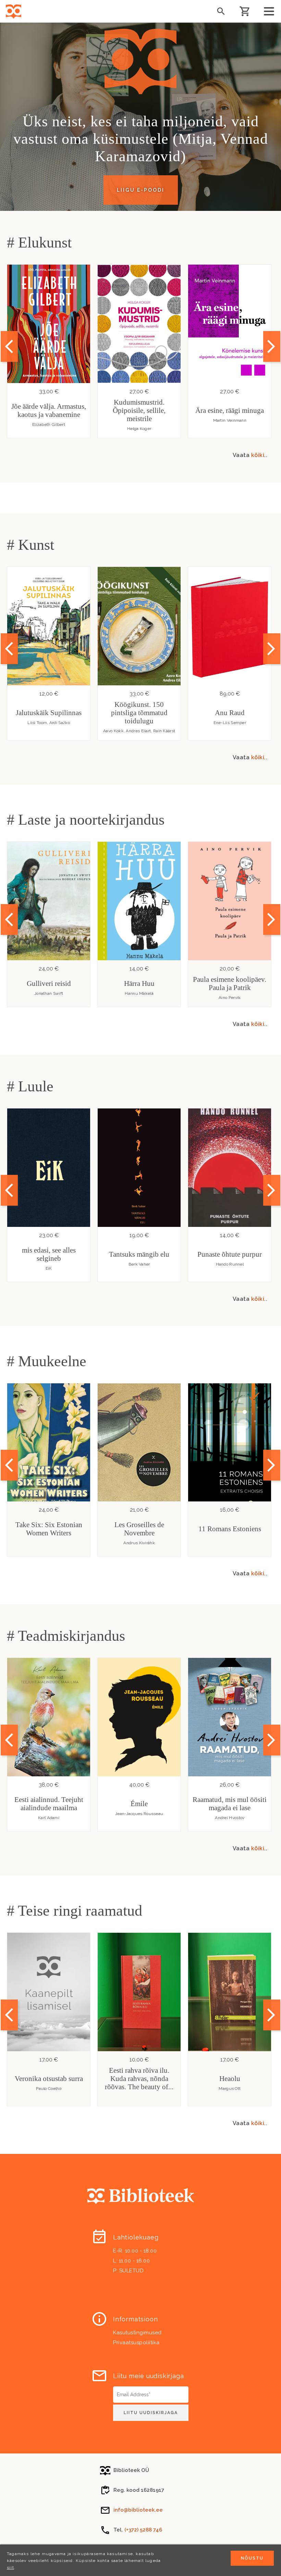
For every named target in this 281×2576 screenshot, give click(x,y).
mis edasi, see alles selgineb (49, 1254)
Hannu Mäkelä (139, 993)
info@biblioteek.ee (138, 2510)
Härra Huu (139, 984)
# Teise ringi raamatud (75, 1911)
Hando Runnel (230, 1264)
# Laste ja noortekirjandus (86, 820)
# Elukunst (39, 243)
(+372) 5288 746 (143, 2530)
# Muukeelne (47, 1361)
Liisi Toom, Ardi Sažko (49, 723)
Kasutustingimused (137, 2333)
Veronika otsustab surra (49, 2079)
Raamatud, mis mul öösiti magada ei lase (230, 1804)
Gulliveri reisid (49, 984)
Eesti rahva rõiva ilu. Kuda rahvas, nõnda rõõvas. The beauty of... (139, 2079)
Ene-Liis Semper (230, 723)
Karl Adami (49, 1818)
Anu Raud (230, 713)
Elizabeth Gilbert (49, 424)
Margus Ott (230, 2089)
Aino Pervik (230, 998)
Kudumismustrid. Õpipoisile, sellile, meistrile (139, 410)
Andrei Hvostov (230, 1818)
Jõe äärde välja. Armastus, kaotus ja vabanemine (49, 410)
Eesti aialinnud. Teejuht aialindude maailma (49, 1804)
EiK (49, 1268)
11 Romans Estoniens (230, 1529)
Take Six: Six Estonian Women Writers (49, 1529)
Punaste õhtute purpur (230, 1254)
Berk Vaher (139, 1264)
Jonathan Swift (49, 993)
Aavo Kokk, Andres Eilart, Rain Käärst (139, 731)
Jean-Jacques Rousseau (139, 1814)
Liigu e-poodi (141, 190)
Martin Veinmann (230, 420)
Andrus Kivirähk (139, 1543)
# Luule (30, 1086)
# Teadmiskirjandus (66, 1636)
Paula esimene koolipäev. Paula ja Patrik (230, 984)
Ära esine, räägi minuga (230, 410)
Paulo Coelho (49, 2089)
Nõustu (252, 2558)
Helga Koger (139, 429)
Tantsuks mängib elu (139, 1254)
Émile (139, 1804)
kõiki (258, 455)
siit (10, 2567)
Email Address (130, 2389)
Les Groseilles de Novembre (139, 1529)
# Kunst (30, 545)
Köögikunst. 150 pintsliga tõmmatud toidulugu (139, 713)
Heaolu (230, 2079)
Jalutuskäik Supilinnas (49, 713)
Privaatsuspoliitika (136, 2343)
